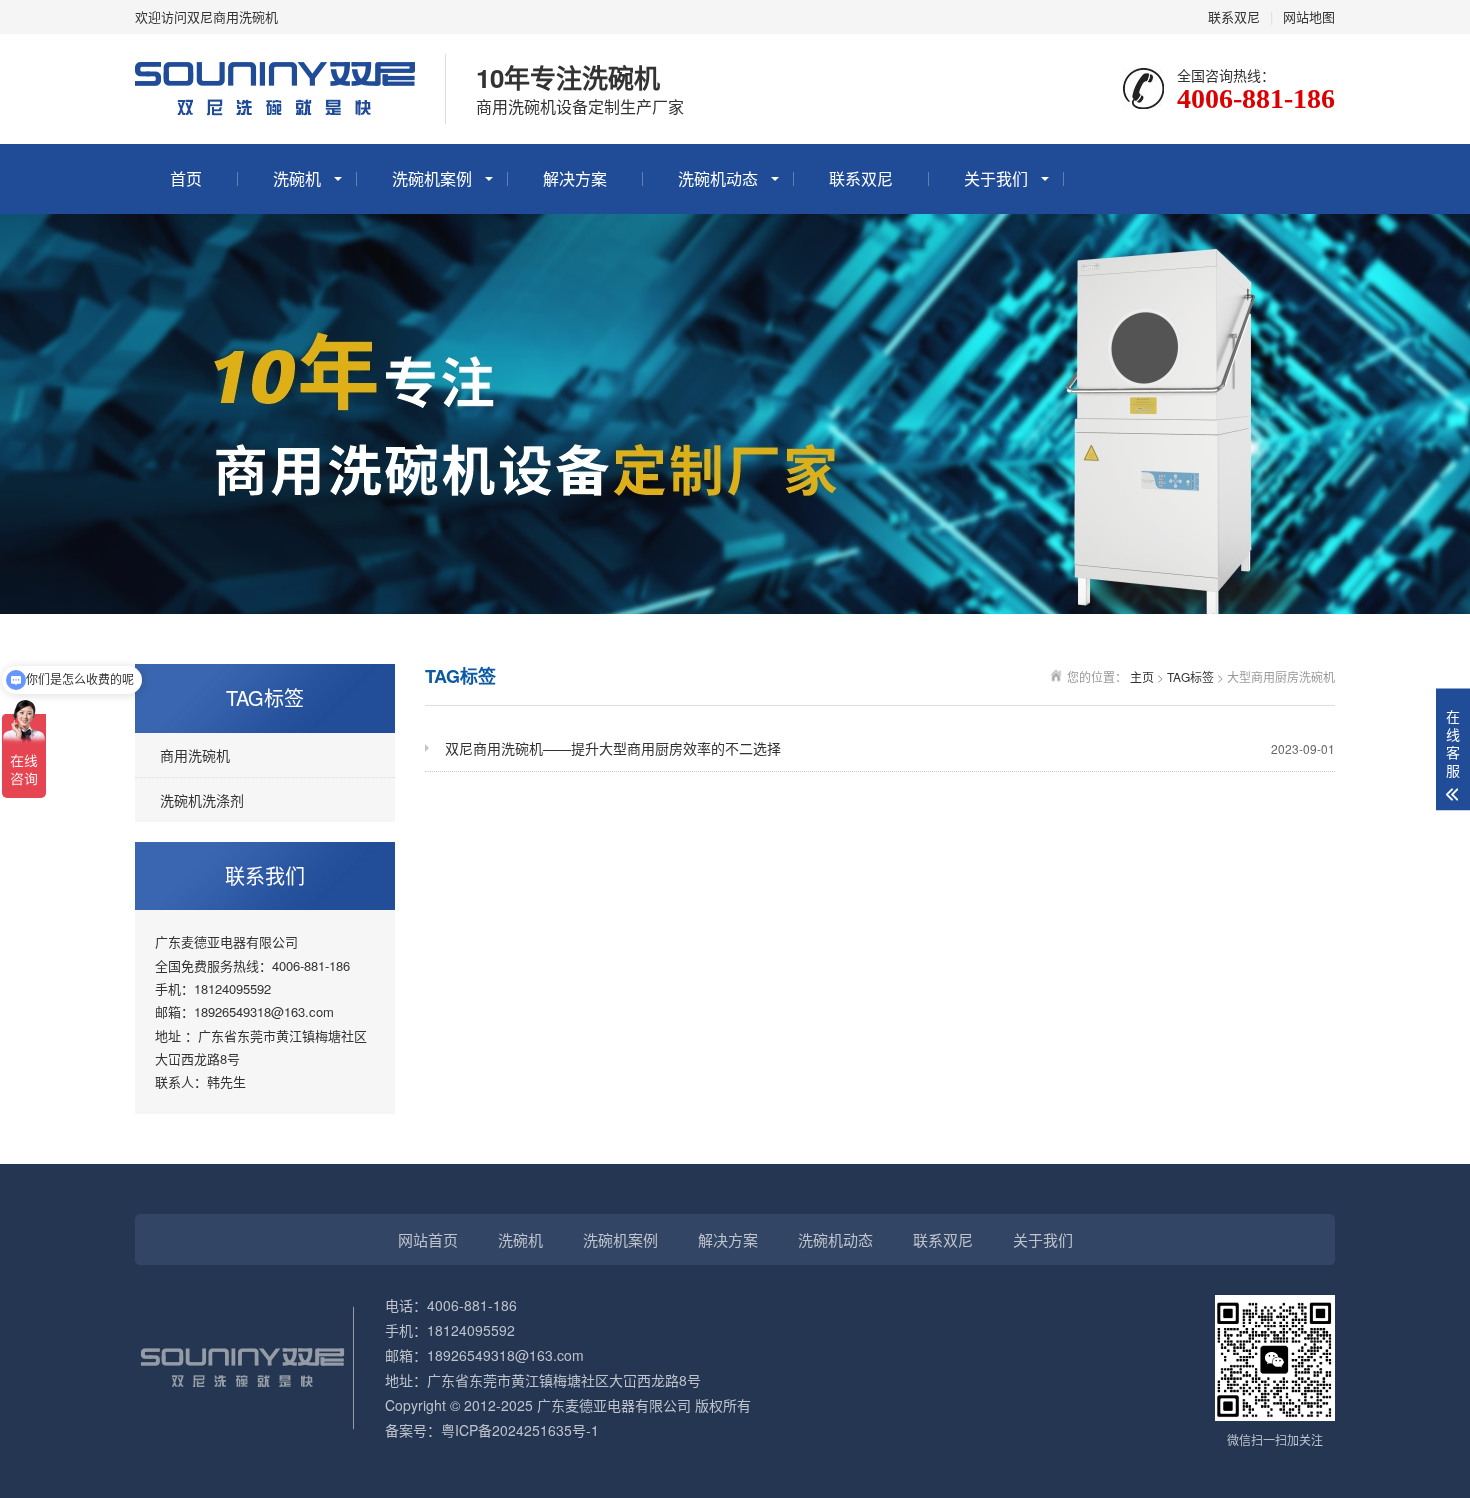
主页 (1142, 676)
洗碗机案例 (432, 178)
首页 (186, 178)
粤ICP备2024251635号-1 (520, 1430)
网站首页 (428, 1239)
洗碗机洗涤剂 (202, 800)
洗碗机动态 (718, 178)
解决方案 (575, 178)
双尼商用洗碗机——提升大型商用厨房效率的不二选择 (890, 748)
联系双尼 (1234, 16)
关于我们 (996, 178)
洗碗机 (297, 178)
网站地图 (1309, 16)
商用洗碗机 (195, 755)
